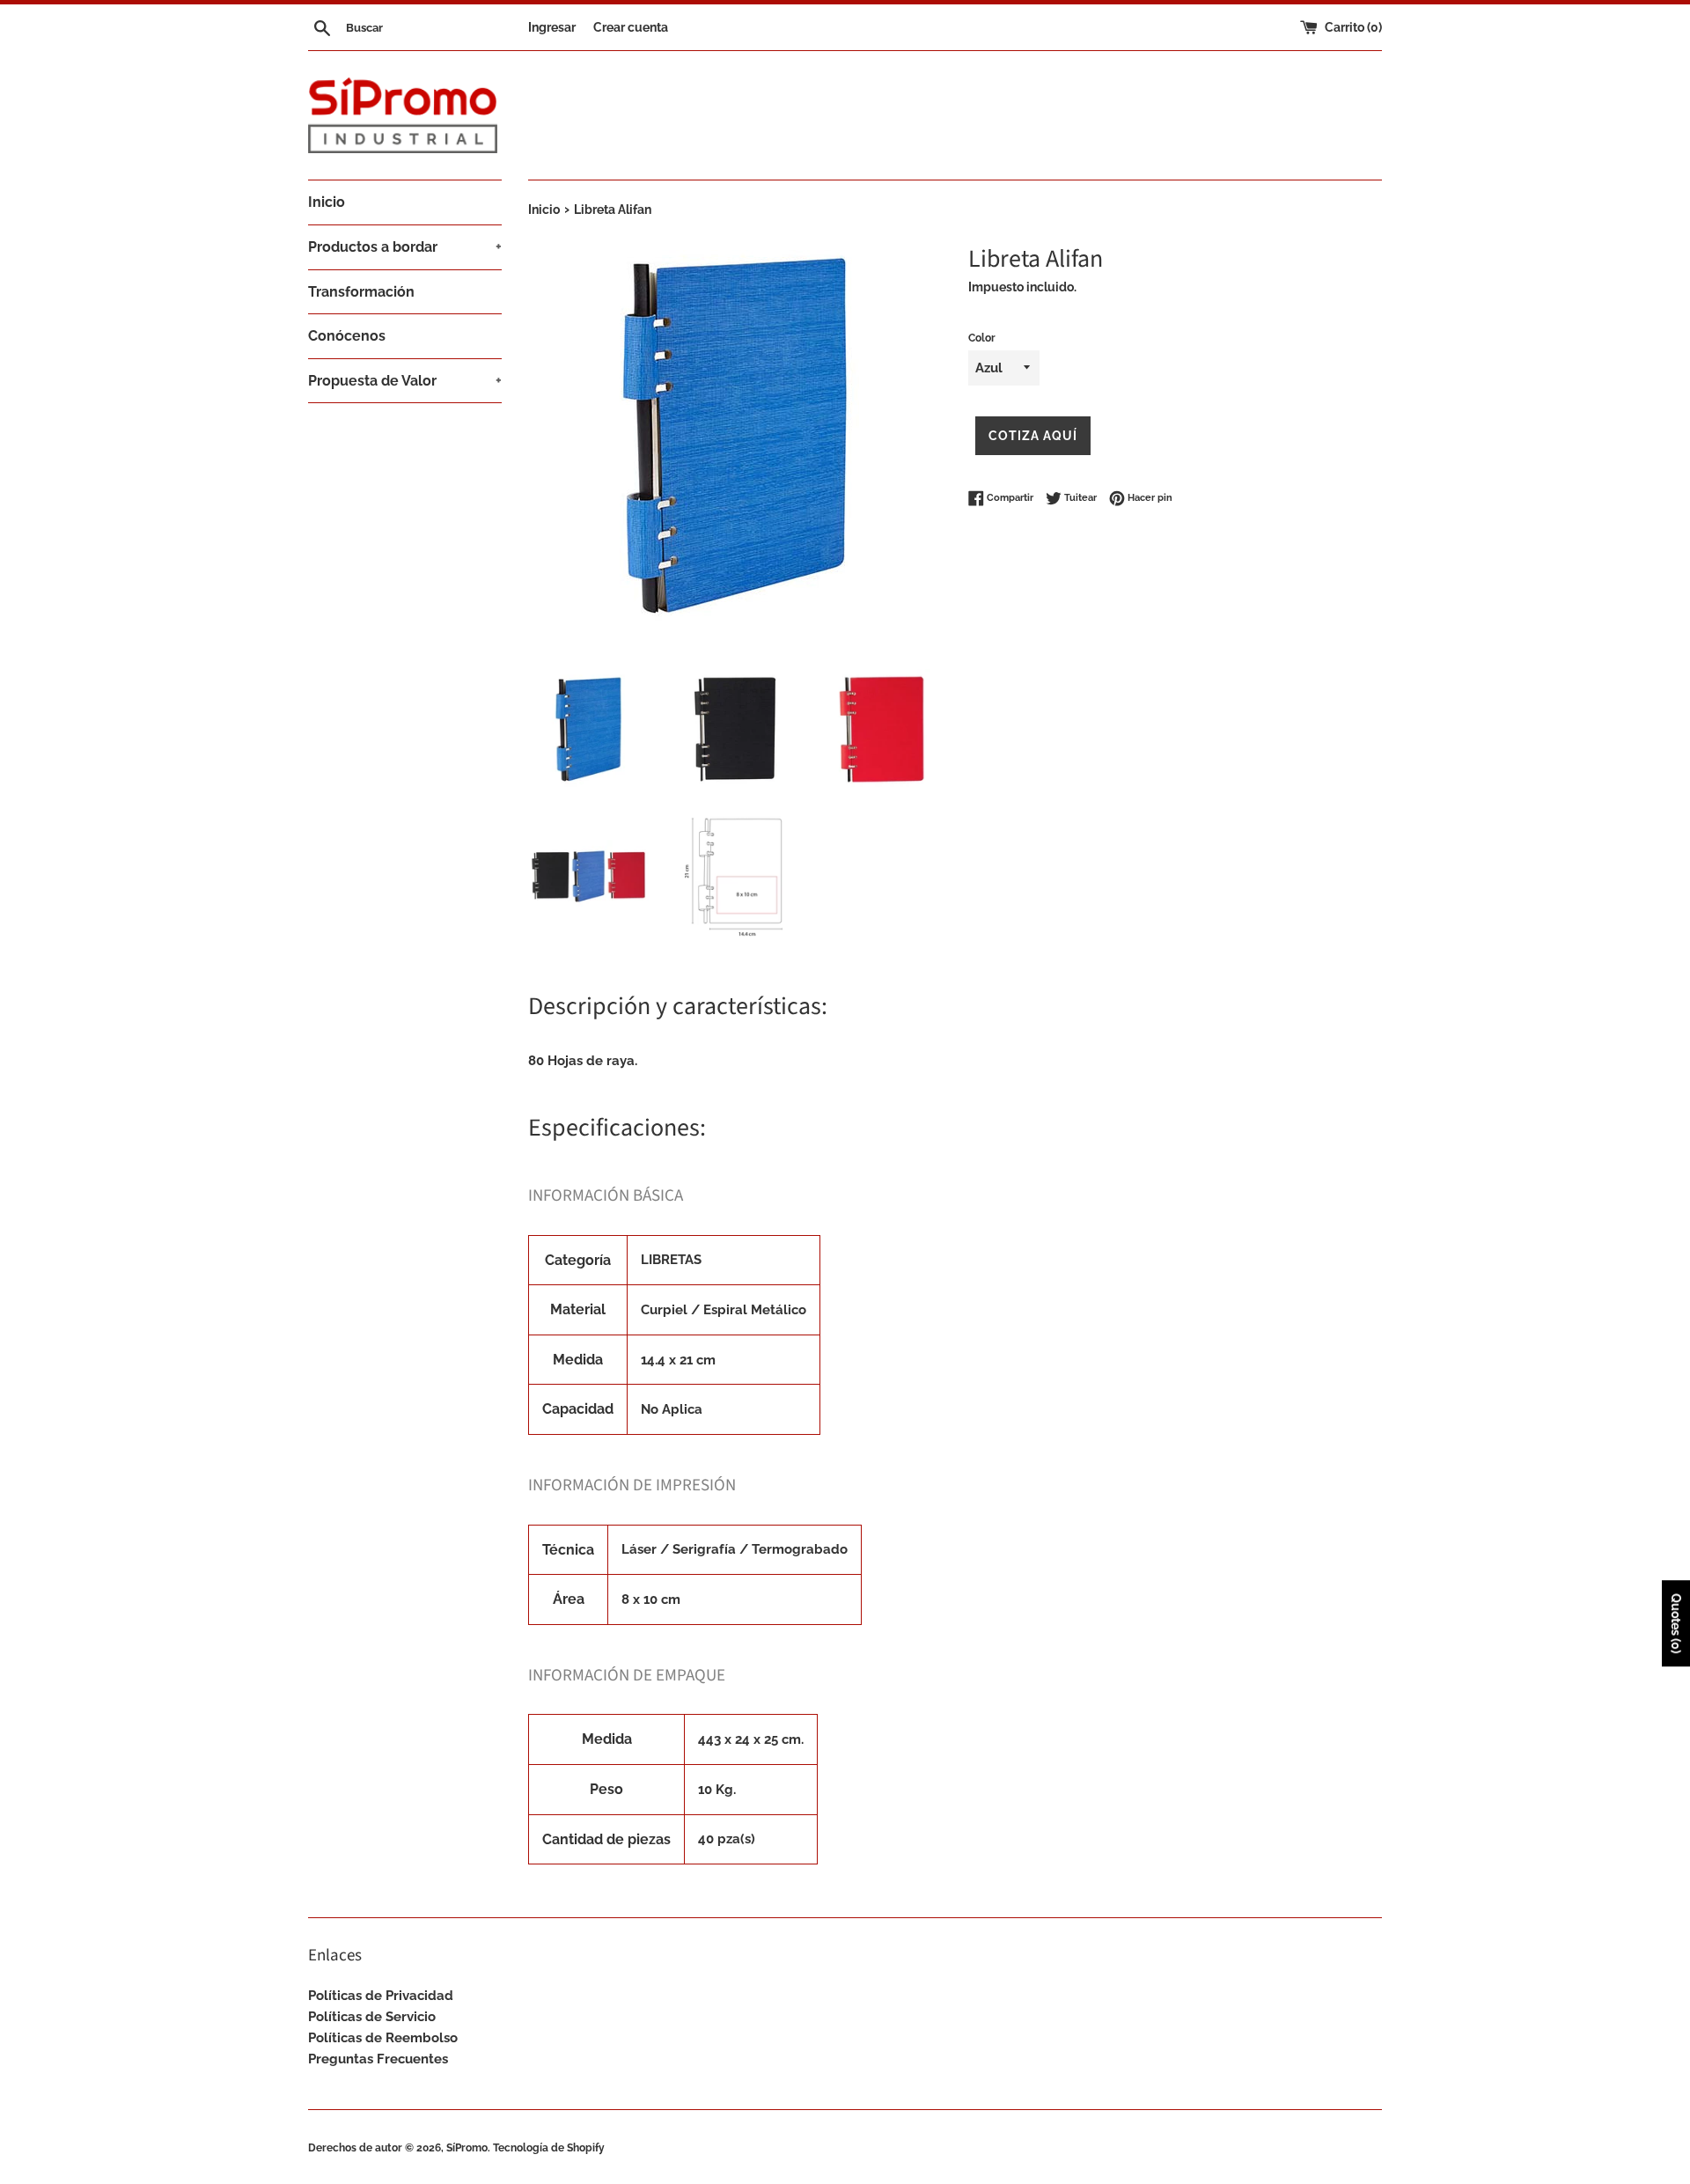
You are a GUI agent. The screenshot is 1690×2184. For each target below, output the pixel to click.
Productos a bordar (405, 247)
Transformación (361, 292)
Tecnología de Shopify (549, 2148)
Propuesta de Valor (405, 381)
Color (982, 338)
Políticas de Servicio (372, 2017)
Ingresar (552, 27)
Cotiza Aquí (1033, 436)
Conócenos (347, 336)
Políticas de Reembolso (383, 2038)
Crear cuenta (631, 27)
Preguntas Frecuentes (378, 2059)
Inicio (327, 202)
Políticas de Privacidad (381, 1996)
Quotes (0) (1676, 1624)
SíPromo (467, 2148)
